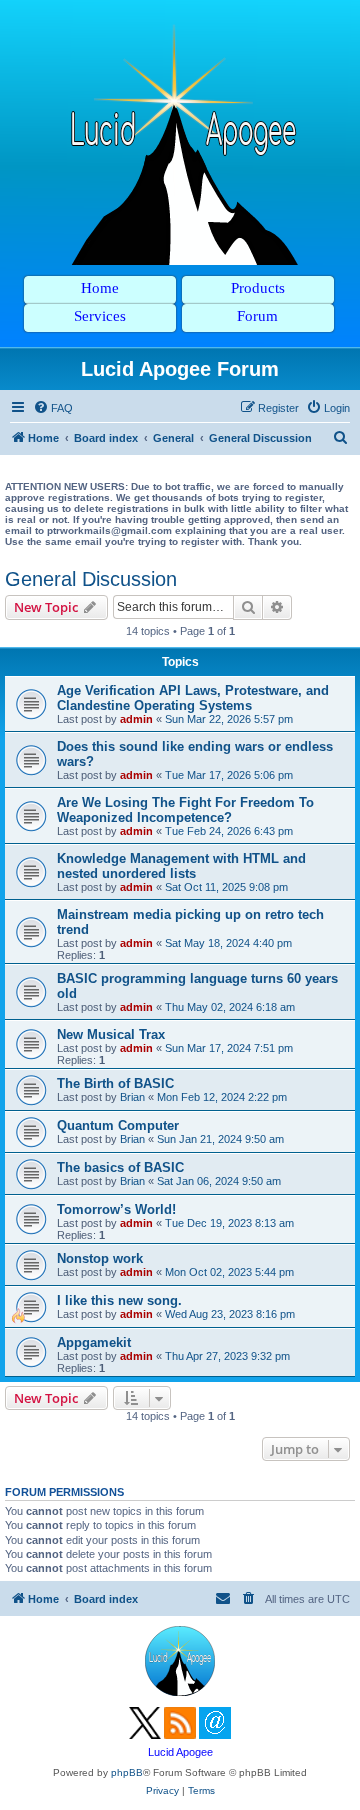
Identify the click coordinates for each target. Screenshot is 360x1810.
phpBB (127, 1772)
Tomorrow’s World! (116, 1209)
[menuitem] (53, 408)
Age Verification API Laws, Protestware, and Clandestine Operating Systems (193, 698)
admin (136, 719)
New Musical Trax (111, 1034)
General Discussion (91, 579)
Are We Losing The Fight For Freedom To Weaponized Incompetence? (185, 810)
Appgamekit (94, 1342)
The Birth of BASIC (115, 1083)
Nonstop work (100, 1258)
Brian (132, 1097)
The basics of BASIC (120, 1167)
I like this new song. (119, 1300)
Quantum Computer (118, 1125)
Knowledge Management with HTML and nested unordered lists (181, 866)
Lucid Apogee (180, 1752)
